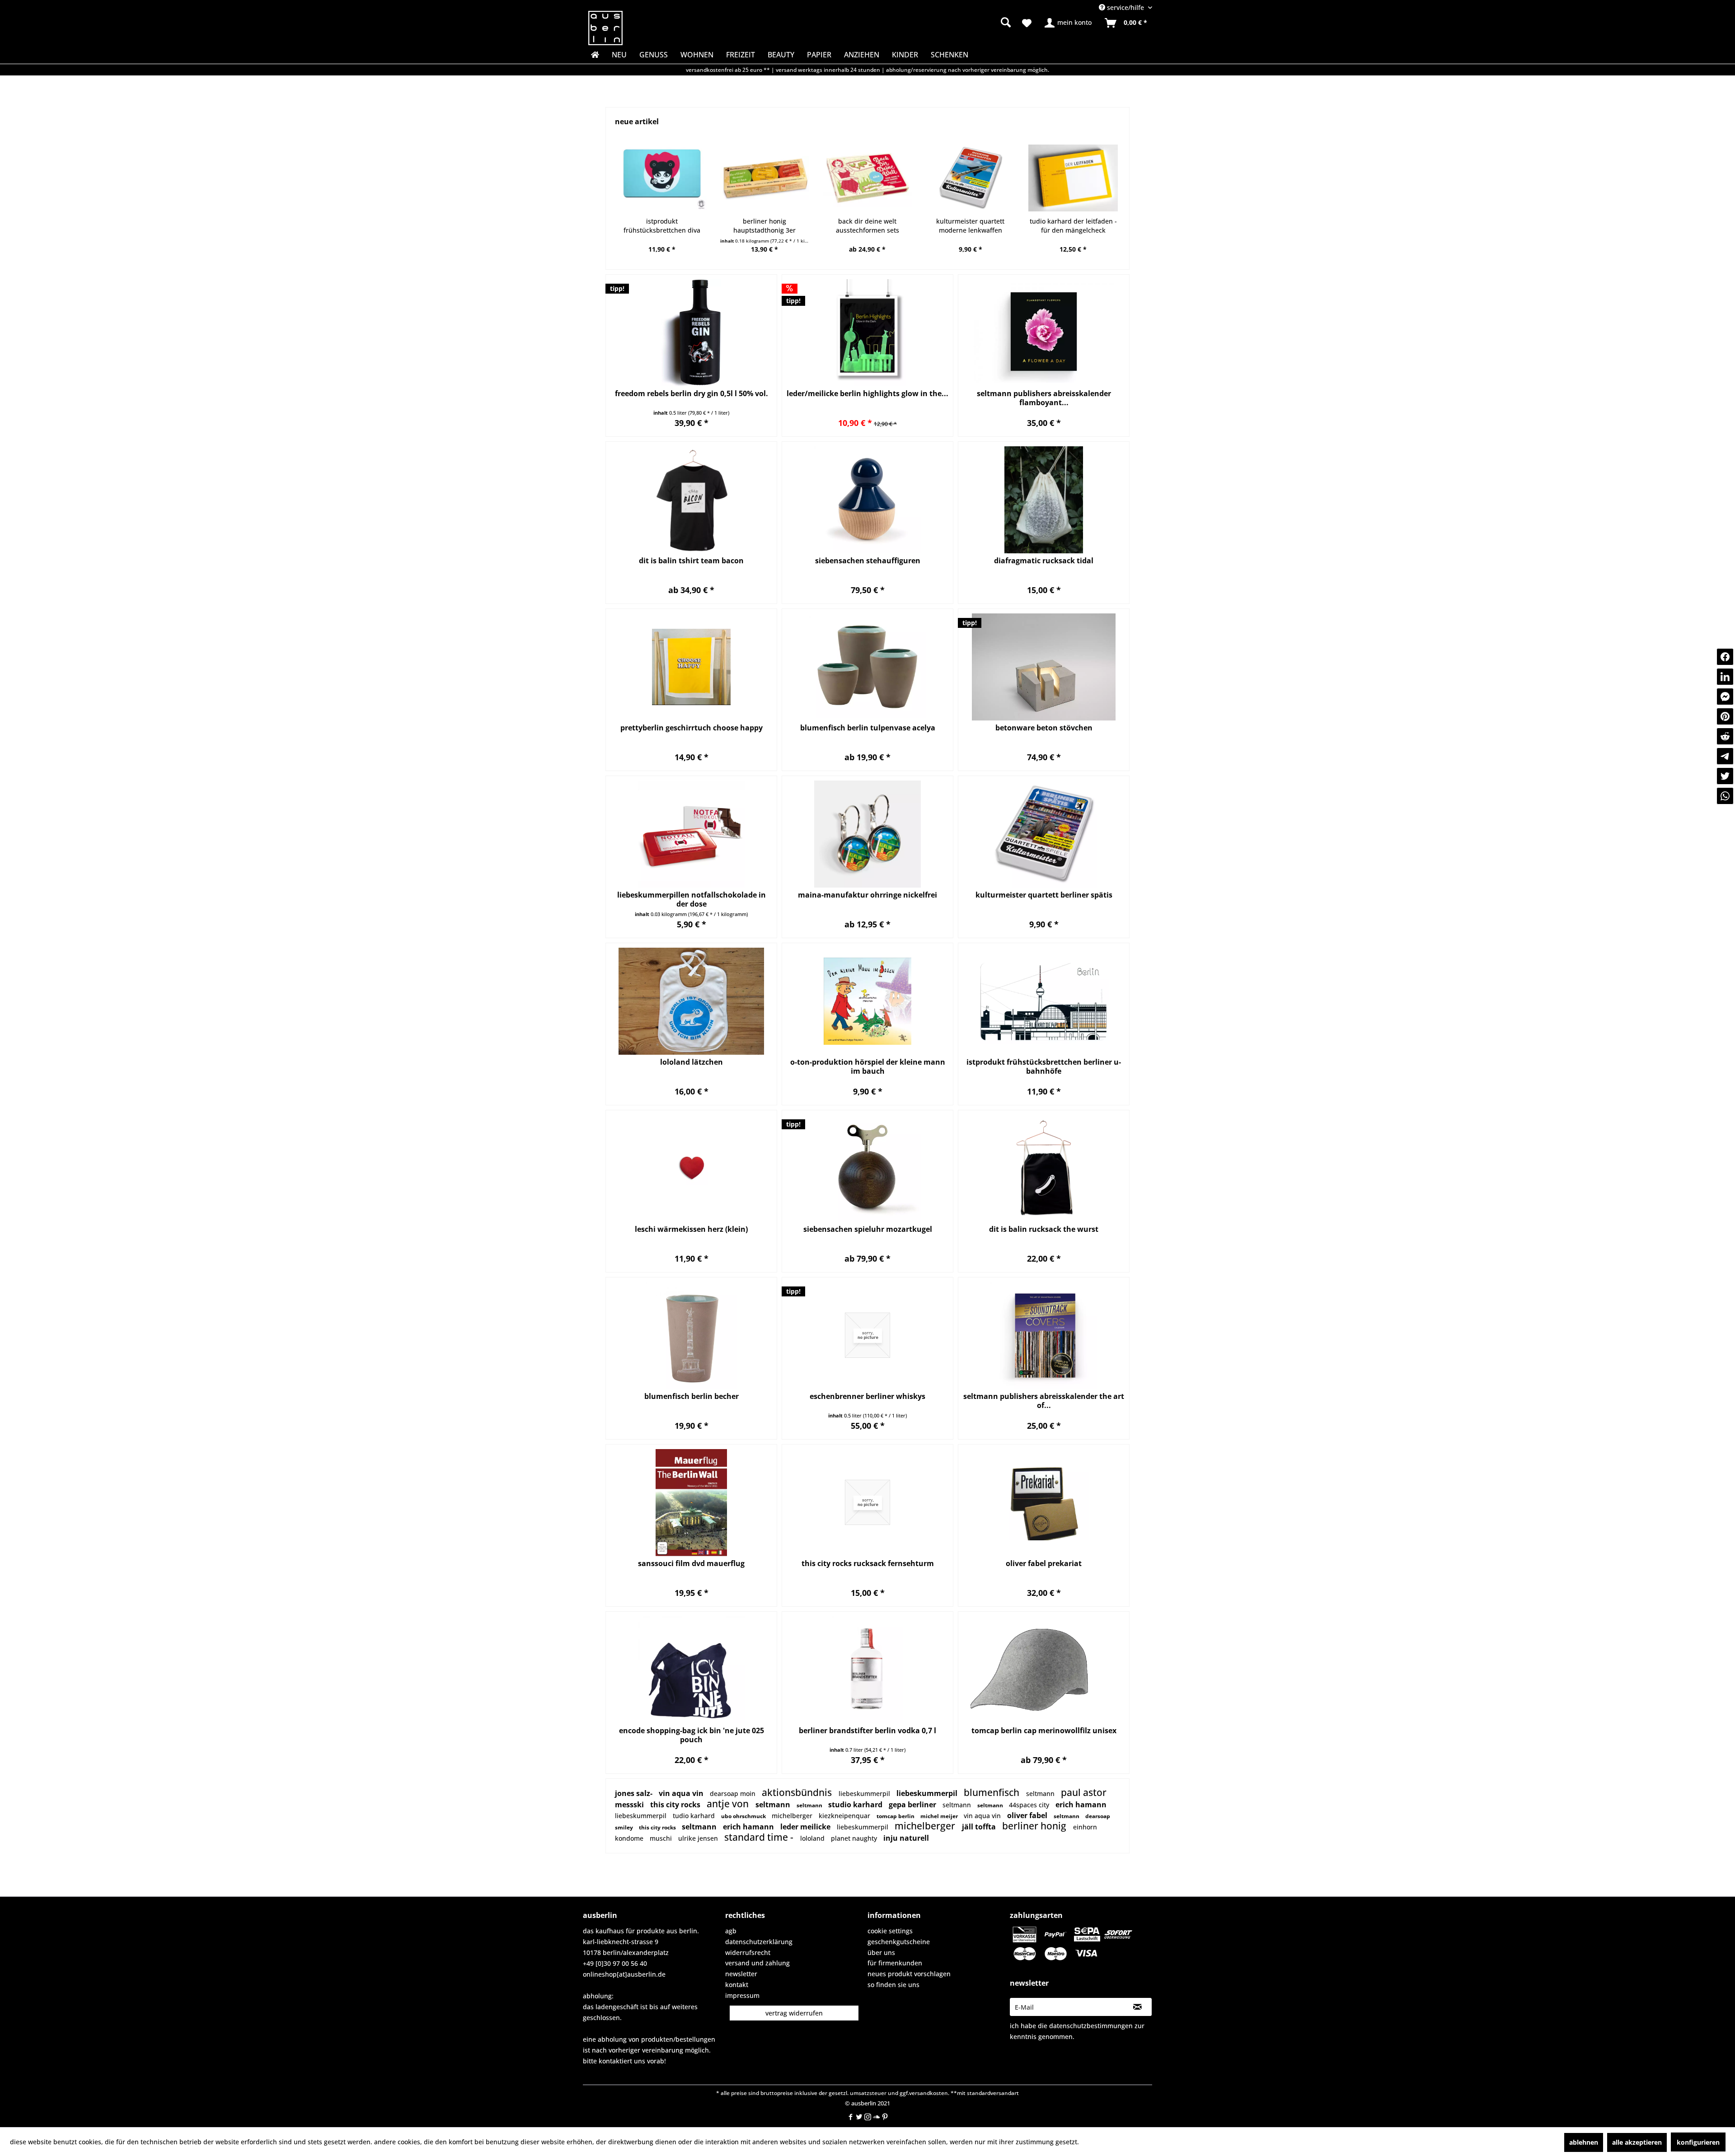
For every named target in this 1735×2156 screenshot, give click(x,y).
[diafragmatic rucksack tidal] (1044, 500)
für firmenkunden (895, 1963)
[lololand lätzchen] (691, 1001)
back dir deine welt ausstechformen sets (764, 226)
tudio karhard (695, 1816)
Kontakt (737, 1985)
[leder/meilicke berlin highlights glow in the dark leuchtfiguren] (867, 333)
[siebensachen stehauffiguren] (867, 500)
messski (630, 1805)
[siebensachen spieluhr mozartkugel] (867, 1168)
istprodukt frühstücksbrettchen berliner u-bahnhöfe (1044, 1066)
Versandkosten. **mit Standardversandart (964, 2093)
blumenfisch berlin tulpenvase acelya (868, 728)
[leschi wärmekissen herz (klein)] (691, 1168)
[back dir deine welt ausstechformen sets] (764, 178)
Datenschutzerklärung (759, 1942)
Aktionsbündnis (798, 1792)
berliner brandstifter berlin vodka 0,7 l (867, 1731)
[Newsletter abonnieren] (1137, 2007)
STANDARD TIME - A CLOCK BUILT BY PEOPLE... (1073, 226)
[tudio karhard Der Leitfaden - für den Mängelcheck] (970, 178)
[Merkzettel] (1027, 23)
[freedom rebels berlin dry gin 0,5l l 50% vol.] (691, 333)
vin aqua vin (682, 1793)
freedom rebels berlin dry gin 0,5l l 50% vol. (692, 394)
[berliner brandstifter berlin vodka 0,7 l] (867, 1670)
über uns (881, 1953)
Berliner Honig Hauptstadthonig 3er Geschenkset (661, 226)
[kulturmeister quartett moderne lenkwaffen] (867, 178)
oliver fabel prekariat (1044, 1564)
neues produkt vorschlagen (909, 1974)
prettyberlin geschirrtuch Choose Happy (692, 728)
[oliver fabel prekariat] (1044, 1503)
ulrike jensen (699, 1838)
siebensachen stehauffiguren (868, 561)
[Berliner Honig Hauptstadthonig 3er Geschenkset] (662, 178)
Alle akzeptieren (1637, 2142)
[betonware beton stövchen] (1044, 667)
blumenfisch (993, 1792)
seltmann (958, 1805)
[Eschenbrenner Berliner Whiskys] (867, 1335)
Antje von (729, 1804)
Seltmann (1041, 1794)
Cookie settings (890, 1931)
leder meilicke (806, 1827)
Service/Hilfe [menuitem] (1125, 7)
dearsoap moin (734, 1794)
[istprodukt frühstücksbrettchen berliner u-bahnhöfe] (1044, 1001)
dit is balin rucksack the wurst (1044, 1229)
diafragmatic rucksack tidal (1044, 561)
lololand (813, 1838)
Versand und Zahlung (757, 1963)
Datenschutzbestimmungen (1091, 2026)
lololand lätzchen (692, 1062)
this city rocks (676, 1805)
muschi (662, 1838)
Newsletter (741, 1974)
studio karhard (856, 1805)
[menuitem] (935, 23)
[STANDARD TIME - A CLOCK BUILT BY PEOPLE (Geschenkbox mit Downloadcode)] (1073, 178)
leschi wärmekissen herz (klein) (691, 1229)
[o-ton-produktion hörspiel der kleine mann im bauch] (867, 1001)
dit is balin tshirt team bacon (691, 561)
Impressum (742, 1995)
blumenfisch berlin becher (692, 1396)
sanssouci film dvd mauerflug (691, 1564)
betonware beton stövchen (1044, 728)
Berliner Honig (1035, 1826)
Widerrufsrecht (748, 1953)
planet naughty (855, 1838)
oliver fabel (1028, 1815)
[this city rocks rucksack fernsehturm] (867, 1503)
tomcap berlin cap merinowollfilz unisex (1044, 1731)
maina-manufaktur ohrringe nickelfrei (867, 895)
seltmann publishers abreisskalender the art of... (1044, 1401)
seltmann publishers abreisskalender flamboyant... (1044, 398)
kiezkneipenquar (845, 1816)
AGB (731, 1931)
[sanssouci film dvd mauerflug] (691, 1503)
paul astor (1084, 1792)
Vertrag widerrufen (794, 2013)
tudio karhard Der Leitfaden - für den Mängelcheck (970, 226)
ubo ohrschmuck (744, 1816)
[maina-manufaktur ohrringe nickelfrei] (867, 834)
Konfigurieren (1698, 2142)
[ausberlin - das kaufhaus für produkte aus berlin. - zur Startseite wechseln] (605, 28)
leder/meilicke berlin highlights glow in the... (867, 394)
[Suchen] (1006, 22)
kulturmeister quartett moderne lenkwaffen (867, 226)
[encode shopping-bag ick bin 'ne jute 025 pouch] (691, 1670)
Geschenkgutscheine (899, 1942)
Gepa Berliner (913, 1805)
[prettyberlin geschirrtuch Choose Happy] (691, 667)
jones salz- (635, 1793)
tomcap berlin (896, 1816)
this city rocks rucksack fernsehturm (868, 1564)
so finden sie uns (893, 1985)
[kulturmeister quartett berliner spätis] (1044, 834)
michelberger (793, 1816)
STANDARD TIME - (760, 1837)
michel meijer (940, 1816)
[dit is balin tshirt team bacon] (691, 500)
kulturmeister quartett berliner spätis (1044, 895)
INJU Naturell (906, 1838)
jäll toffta (980, 1827)
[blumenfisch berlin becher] (691, 1335)
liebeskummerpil (865, 1794)
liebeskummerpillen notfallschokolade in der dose (692, 899)
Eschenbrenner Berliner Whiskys (867, 1396)
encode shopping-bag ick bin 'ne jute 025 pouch (692, 1735)
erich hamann (1081, 1805)
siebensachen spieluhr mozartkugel (868, 1229)
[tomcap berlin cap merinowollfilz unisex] (1044, 1670)
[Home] (594, 55)
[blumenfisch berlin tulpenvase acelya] (867, 667)
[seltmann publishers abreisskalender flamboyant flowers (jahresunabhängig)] (1044, 333)
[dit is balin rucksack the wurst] (1044, 1168)
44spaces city (1030, 1805)
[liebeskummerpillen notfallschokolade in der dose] (691, 834)
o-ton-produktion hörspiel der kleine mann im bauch (868, 1066)
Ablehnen (1584, 2142)
